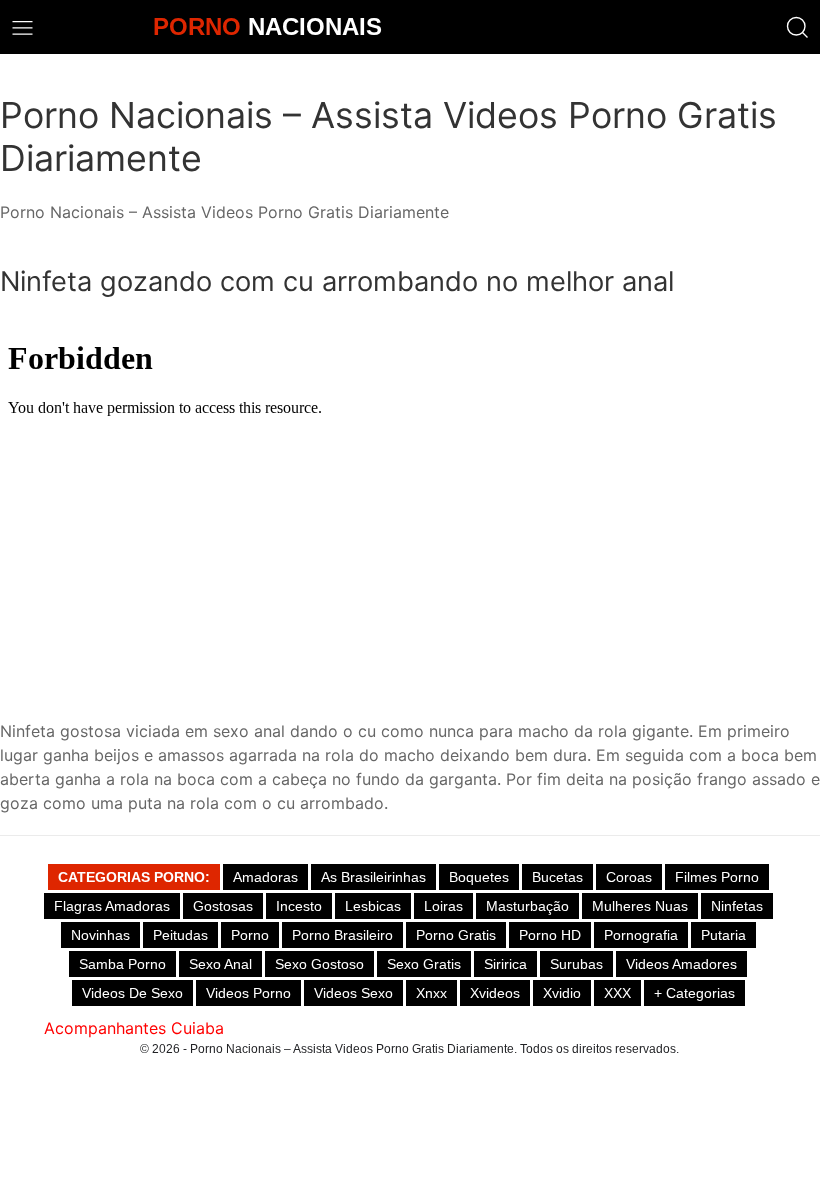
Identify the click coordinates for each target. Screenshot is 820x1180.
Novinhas (100, 935)
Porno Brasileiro (342, 935)
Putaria (723, 935)
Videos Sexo (353, 993)
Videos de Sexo (132, 993)
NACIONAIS (267, 26)
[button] (797, 27)
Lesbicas (373, 906)
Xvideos (495, 993)
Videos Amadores (681, 964)
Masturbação (527, 906)
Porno (250, 935)
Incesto (299, 906)
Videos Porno (248, 993)
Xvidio (562, 993)
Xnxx (431, 993)
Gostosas (223, 906)
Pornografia (641, 935)
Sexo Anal (220, 964)
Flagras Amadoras (112, 906)
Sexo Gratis (424, 964)
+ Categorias (694, 993)
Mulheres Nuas (640, 906)
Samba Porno (122, 964)
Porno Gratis (456, 935)
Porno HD (550, 935)
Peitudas (180, 935)
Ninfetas (737, 906)
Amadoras (265, 877)
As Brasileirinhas (373, 877)
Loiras (443, 906)
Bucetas (557, 877)
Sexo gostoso (319, 964)
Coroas (629, 877)
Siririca (505, 964)
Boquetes (479, 877)
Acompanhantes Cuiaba (134, 1028)
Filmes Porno (717, 877)
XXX (617, 993)
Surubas (576, 964)
